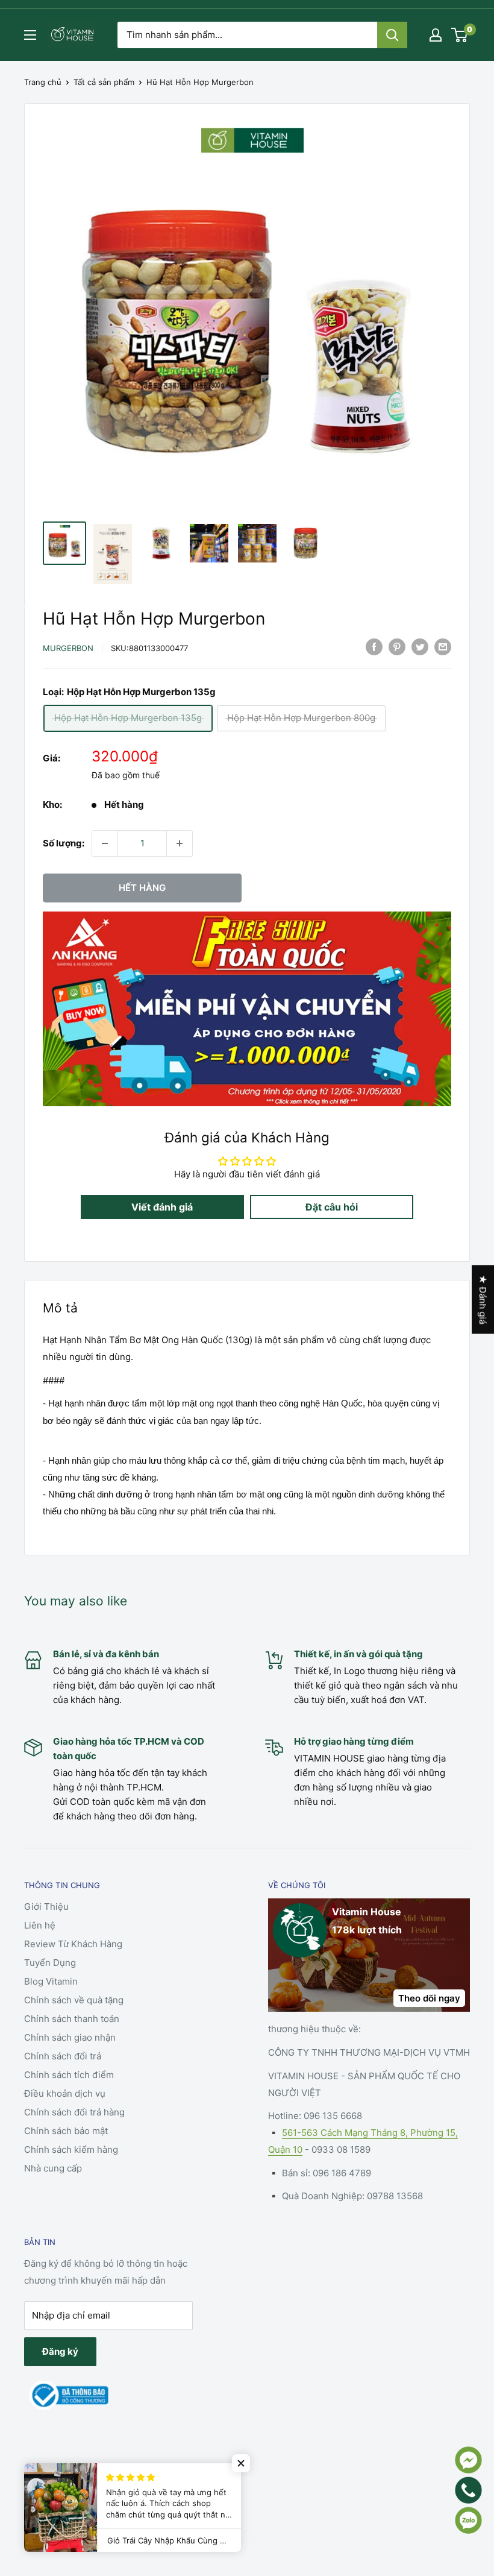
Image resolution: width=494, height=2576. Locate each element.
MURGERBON (68, 648)
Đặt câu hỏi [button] (332, 1207)
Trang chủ (43, 82)
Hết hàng (142, 888)
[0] (460, 35)
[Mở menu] (30, 35)
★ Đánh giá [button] (483, 1299)
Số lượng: (64, 843)
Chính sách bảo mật (66, 2131)
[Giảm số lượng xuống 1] (105, 843)
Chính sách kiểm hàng (71, 2149)
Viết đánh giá (162, 1207)
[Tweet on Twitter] (420, 647)
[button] (241, 2463)
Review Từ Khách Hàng (73, 1944)
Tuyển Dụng (50, 1963)
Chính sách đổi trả (63, 2056)
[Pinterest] (397, 647)
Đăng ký (60, 2351)
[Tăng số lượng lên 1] (180, 843)
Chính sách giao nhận (70, 2037)
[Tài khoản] (436, 35)
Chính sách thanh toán (72, 2019)
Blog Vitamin (51, 1981)
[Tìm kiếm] (392, 35)
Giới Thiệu (46, 1907)
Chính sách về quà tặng (74, 2000)
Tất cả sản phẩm (104, 82)
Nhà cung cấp (53, 2168)
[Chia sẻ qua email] (443, 647)
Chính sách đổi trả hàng (74, 2112)
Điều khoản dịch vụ (65, 2093)
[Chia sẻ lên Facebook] (374, 647)
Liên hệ (40, 1925)
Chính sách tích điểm (69, 2075)
